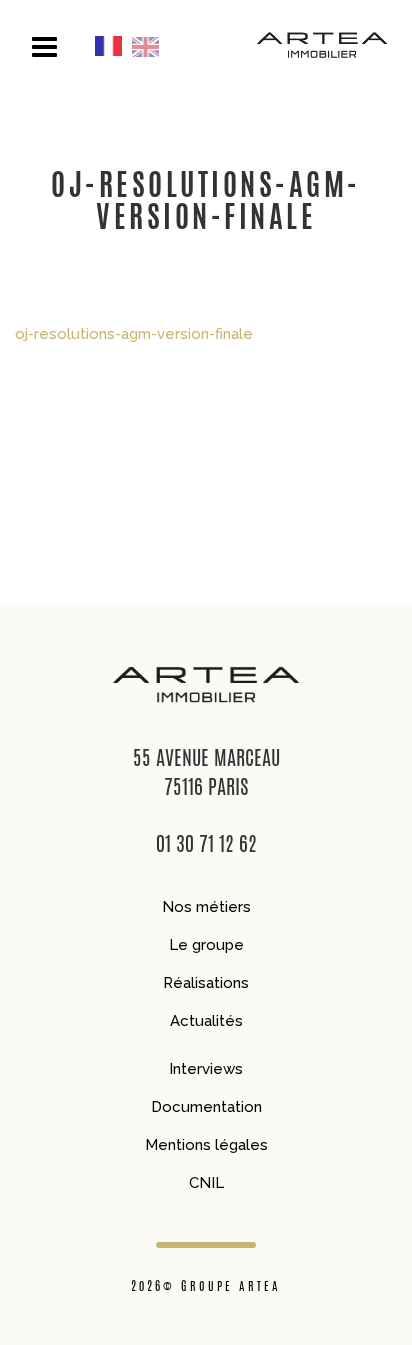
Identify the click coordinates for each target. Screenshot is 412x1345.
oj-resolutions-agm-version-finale (134, 334)
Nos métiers (206, 907)
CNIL (206, 1183)
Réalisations (206, 983)
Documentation (206, 1107)
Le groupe (206, 945)
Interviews (206, 1069)
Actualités (206, 1021)
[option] (150, 46)
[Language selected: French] (132, 46)
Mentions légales (206, 1145)
